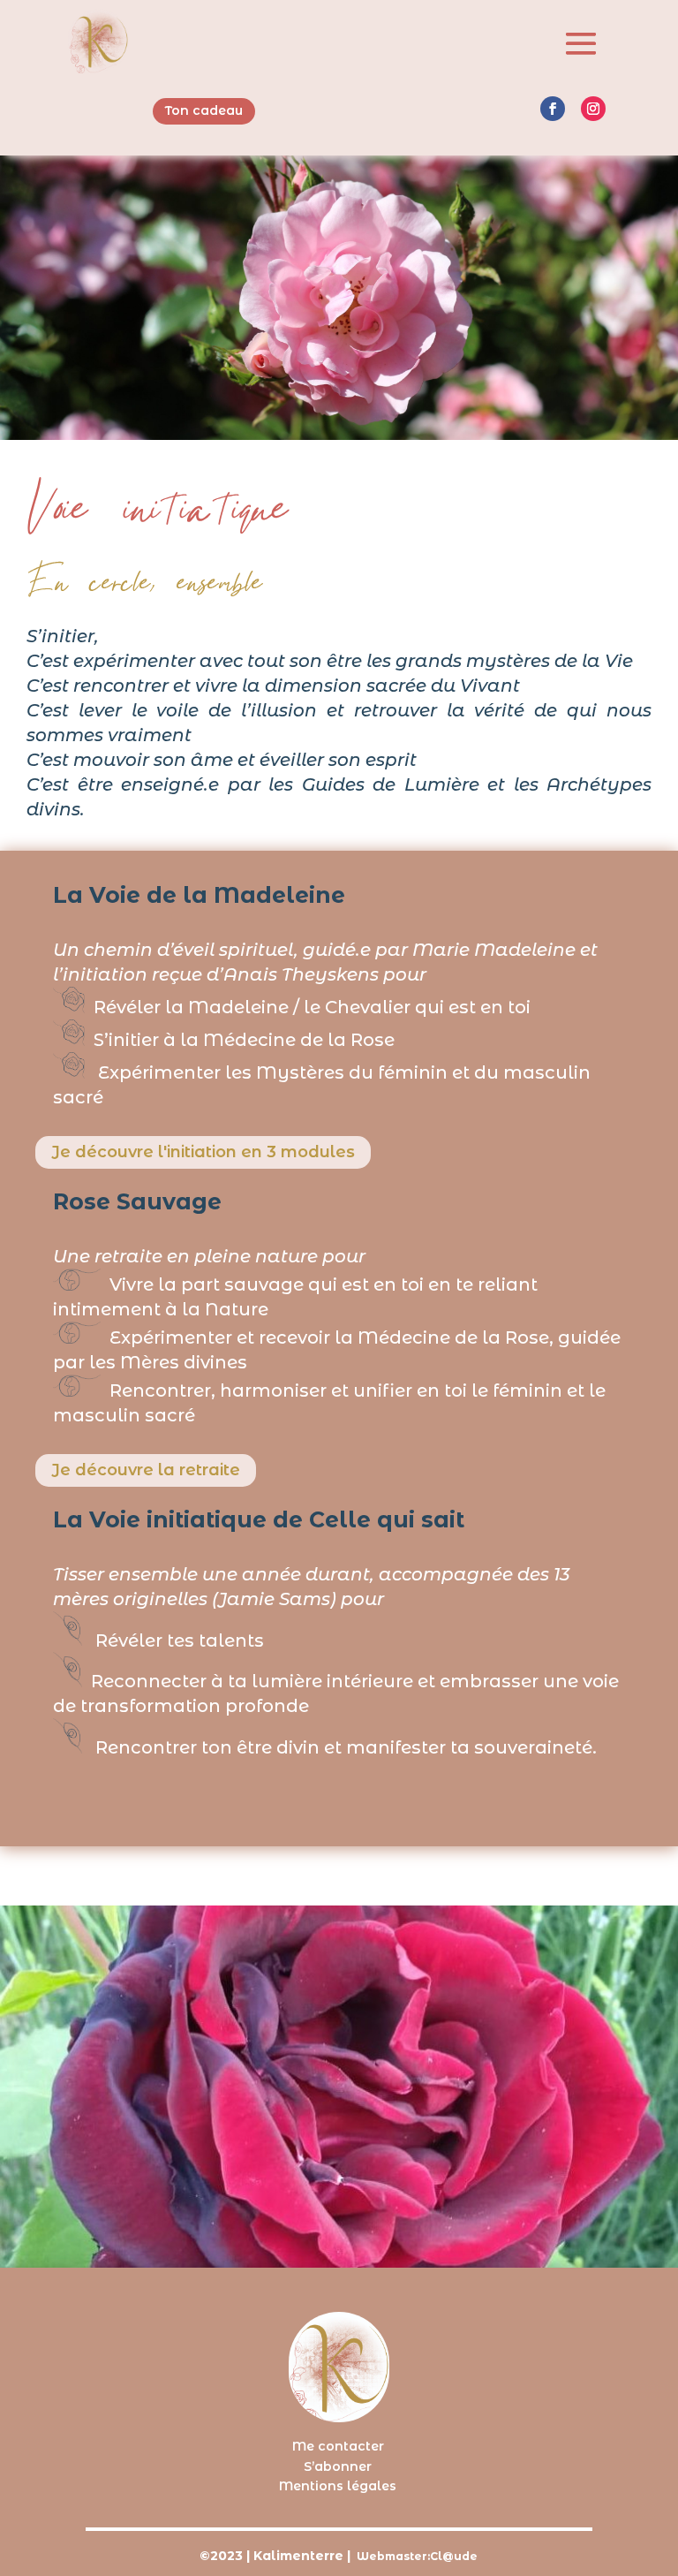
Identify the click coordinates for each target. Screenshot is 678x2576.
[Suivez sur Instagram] (593, 109)
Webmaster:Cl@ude (417, 2556)
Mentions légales (338, 2486)
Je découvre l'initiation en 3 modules (203, 1152)
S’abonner (338, 2466)
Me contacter (338, 2446)
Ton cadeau (204, 110)
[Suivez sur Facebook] (553, 109)
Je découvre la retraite (146, 1470)
